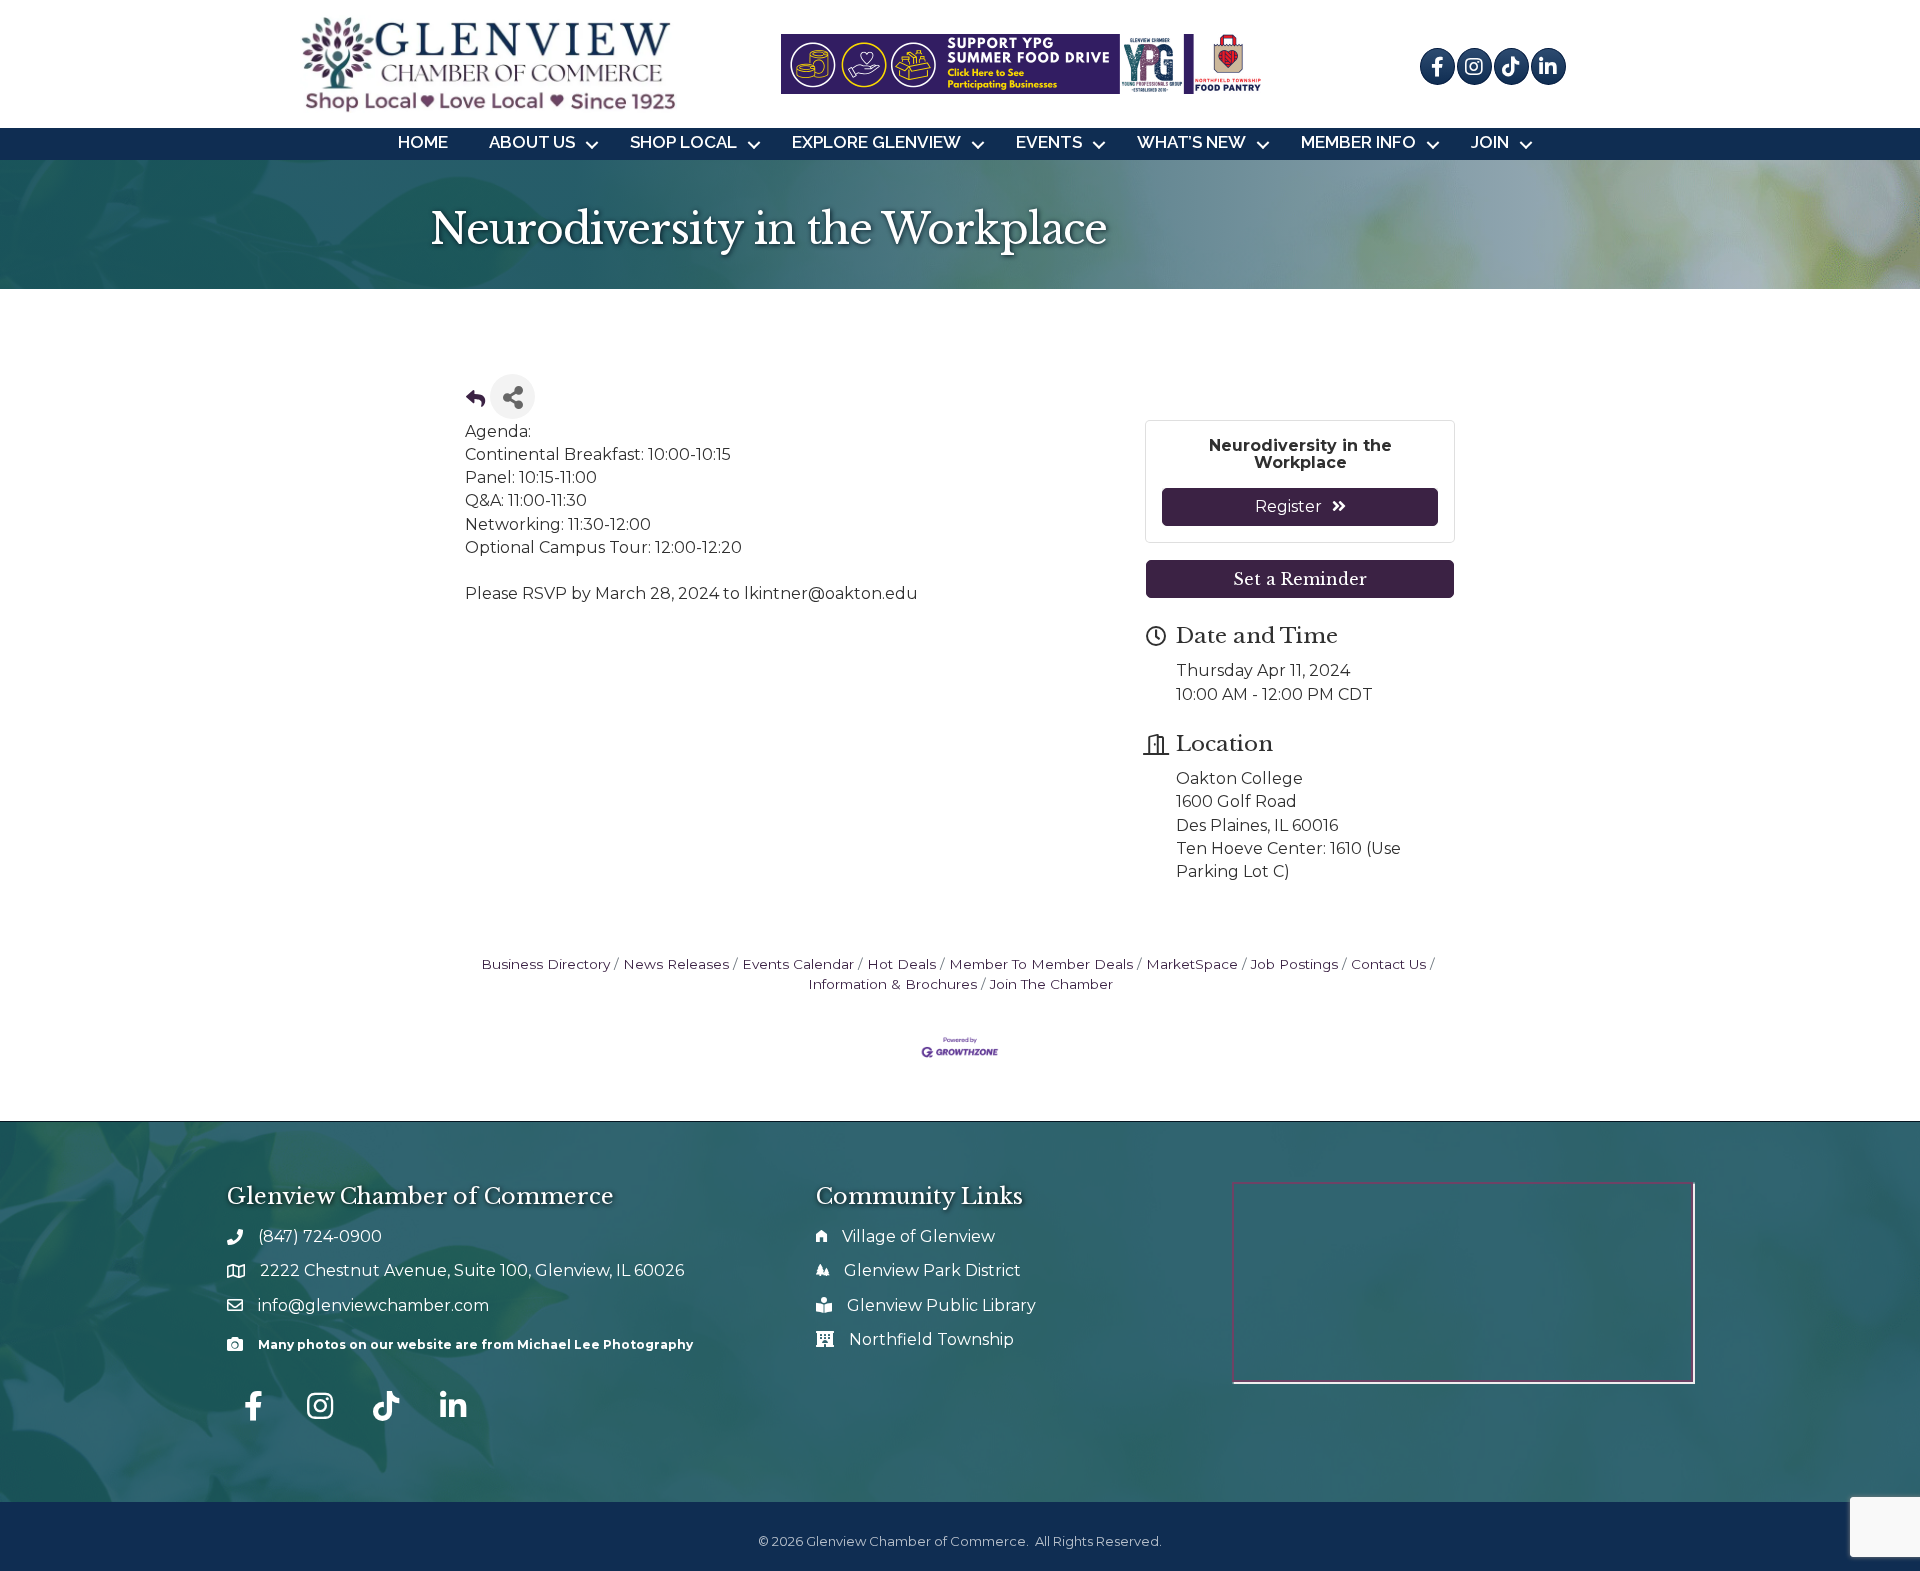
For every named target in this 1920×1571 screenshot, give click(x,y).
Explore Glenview (876, 142)
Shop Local (683, 142)
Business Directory (545, 964)
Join (1490, 142)
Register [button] (1288, 506)
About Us (532, 142)
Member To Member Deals (1041, 964)
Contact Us (1388, 964)
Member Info (1358, 142)
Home (423, 142)
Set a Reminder (1300, 579)
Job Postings (1294, 964)
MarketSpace (1192, 964)
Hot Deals (901, 964)
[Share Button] (512, 396)
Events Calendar (798, 964)
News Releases (676, 964)
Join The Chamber (1051, 984)
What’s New (1191, 142)
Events (1049, 142)
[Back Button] (475, 402)
